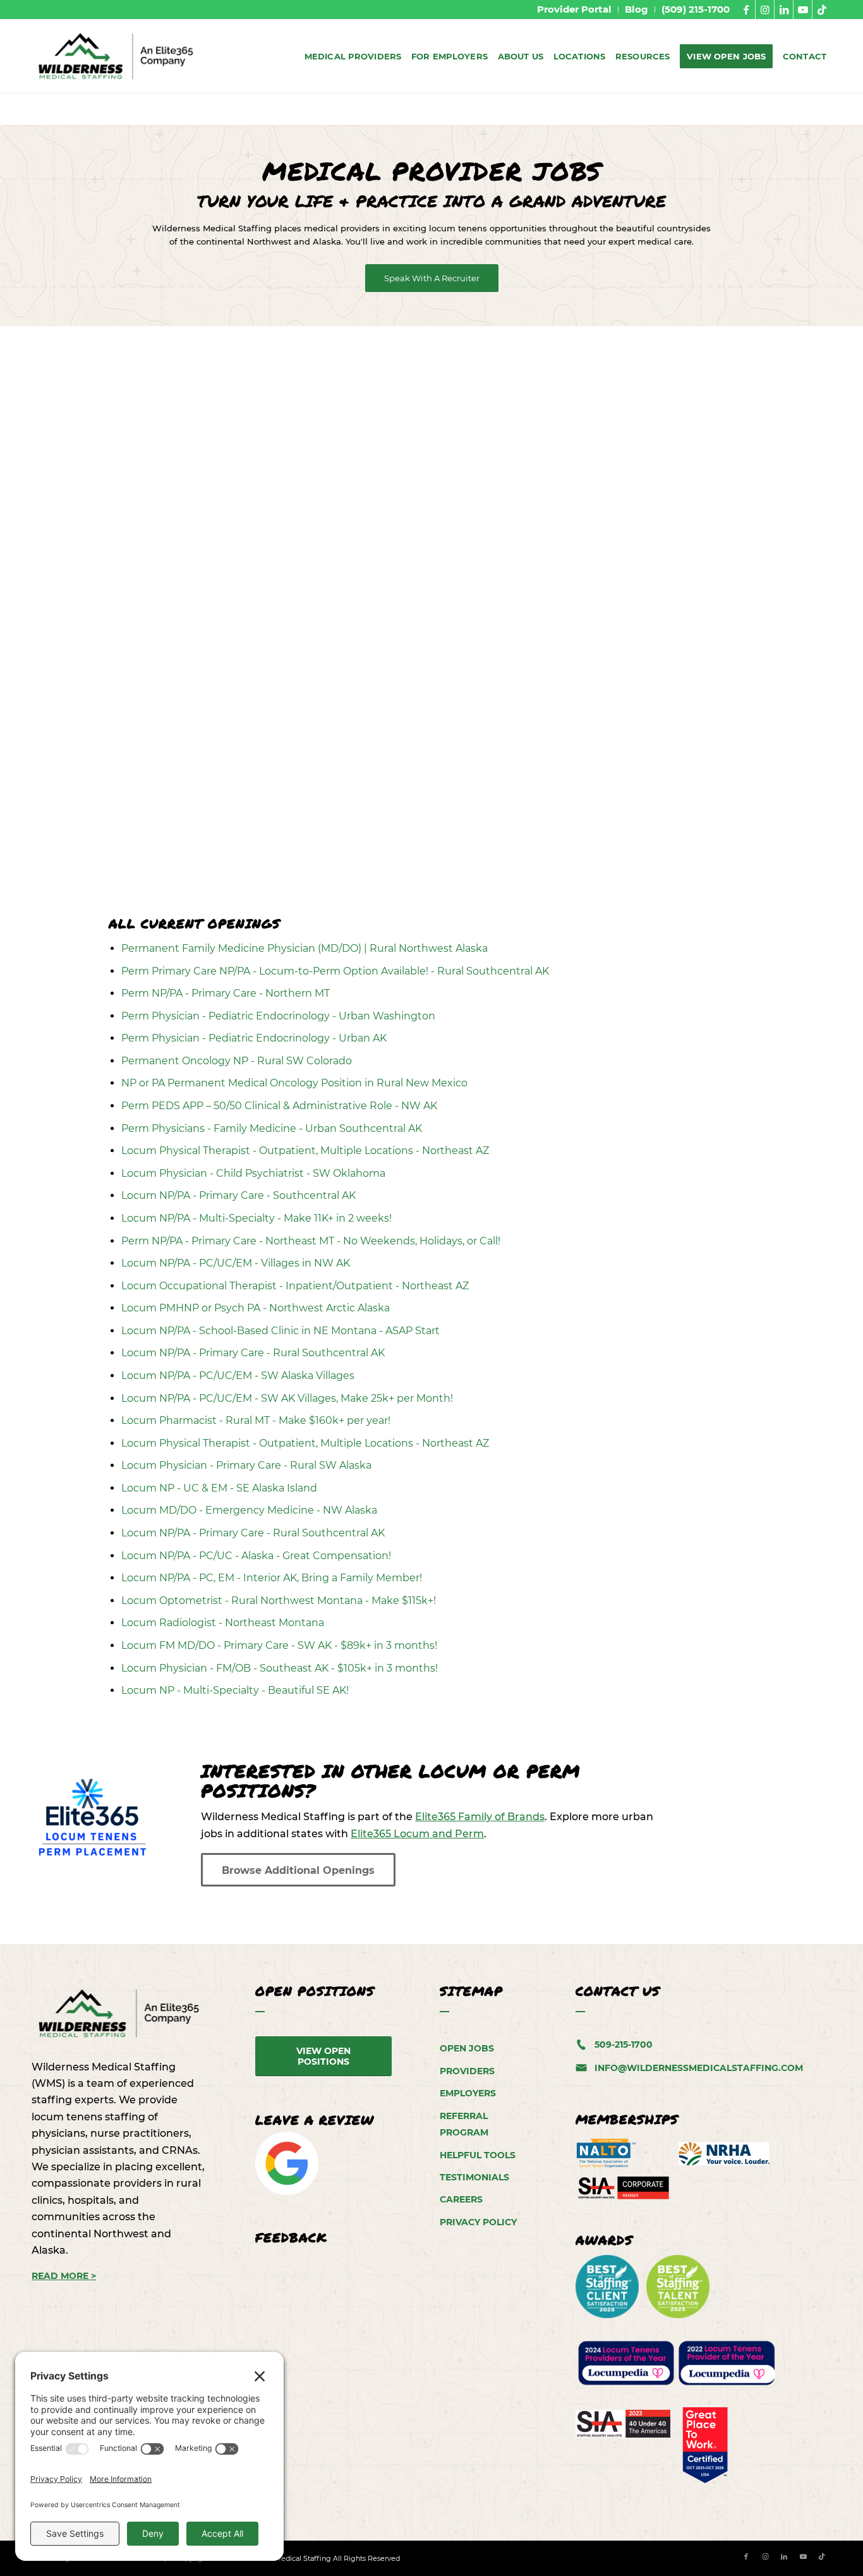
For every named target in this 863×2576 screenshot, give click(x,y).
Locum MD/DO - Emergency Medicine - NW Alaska (249, 1510)
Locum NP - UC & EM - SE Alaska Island (219, 1488)
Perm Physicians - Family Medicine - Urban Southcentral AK (272, 1128)
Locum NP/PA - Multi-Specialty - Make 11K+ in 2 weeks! (256, 1218)
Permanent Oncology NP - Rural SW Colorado (237, 1061)
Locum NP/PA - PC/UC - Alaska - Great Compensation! (256, 1556)
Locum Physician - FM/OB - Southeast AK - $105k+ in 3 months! (280, 1668)
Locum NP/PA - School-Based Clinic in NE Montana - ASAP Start (281, 1331)
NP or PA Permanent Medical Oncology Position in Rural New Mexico (294, 1083)
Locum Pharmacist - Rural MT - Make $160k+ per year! (256, 1420)
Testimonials (474, 2177)
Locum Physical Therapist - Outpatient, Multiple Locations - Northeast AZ (305, 1151)
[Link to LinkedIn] (784, 9)
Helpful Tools (478, 2155)
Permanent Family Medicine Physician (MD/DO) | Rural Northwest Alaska (305, 948)
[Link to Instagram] (765, 9)
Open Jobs (467, 2048)
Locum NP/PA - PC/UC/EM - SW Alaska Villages (238, 1376)
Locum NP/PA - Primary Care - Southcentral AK (238, 1195)
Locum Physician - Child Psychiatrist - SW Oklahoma (253, 1173)
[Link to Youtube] (803, 9)
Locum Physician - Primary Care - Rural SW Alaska (246, 1465)
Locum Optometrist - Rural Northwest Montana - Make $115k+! (279, 1601)
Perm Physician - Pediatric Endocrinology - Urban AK (254, 1038)
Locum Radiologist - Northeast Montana (223, 1623)
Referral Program (464, 2124)
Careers (461, 2199)
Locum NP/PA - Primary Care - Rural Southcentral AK (253, 1353)
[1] (117, 56)
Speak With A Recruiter (432, 278)
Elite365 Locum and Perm (417, 1834)
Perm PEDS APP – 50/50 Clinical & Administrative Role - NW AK (279, 1106)
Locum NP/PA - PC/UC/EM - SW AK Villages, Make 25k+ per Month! (287, 1398)
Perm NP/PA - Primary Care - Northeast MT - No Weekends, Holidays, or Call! (311, 1241)
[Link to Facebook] (746, 9)
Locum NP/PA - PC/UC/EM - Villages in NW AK (236, 1263)
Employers (468, 2093)
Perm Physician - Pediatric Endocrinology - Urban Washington (278, 1016)
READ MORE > (64, 2276)
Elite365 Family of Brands (480, 1817)
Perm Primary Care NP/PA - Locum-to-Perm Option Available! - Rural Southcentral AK (335, 971)
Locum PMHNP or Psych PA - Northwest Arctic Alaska (256, 1308)
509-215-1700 (624, 2044)
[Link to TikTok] (822, 9)
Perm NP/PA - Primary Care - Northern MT (226, 993)
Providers (467, 2071)
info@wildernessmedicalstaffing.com (699, 2068)
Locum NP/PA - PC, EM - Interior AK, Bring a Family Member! (272, 1578)
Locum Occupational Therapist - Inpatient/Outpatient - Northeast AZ (295, 1286)
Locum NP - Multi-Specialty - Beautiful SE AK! (235, 1690)
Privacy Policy (478, 2222)
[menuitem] (575, 9)
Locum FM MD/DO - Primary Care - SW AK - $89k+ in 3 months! (279, 1645)
